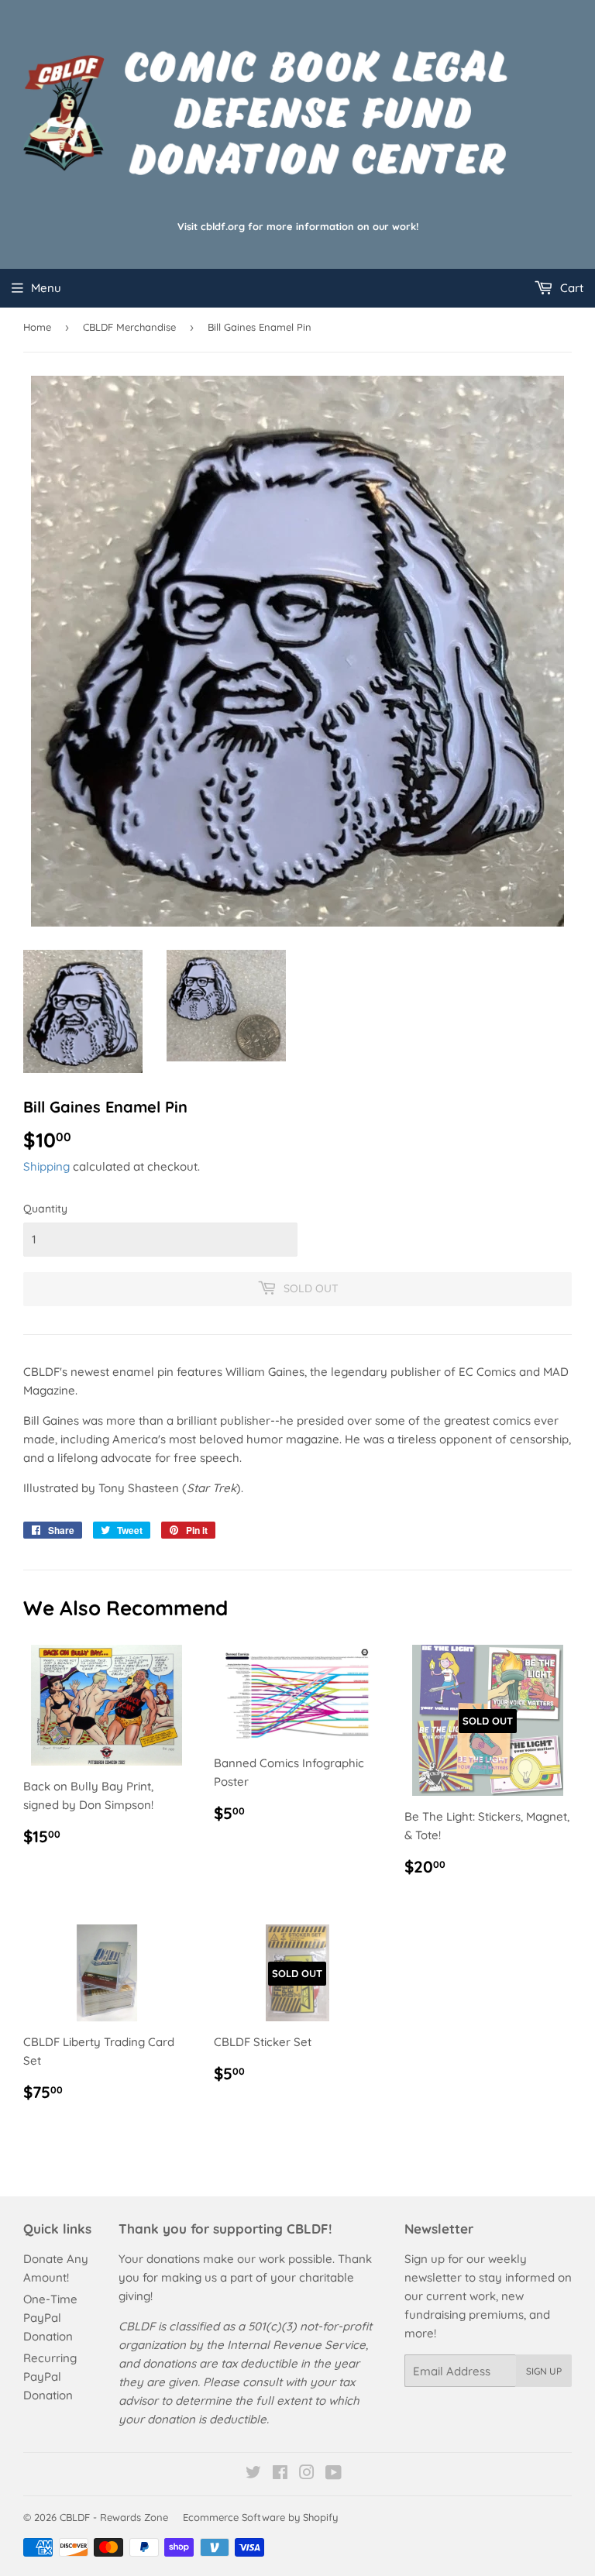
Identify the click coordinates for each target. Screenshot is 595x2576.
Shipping (46, 1166)
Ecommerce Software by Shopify (260, 2517)
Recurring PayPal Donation (50, 2377)
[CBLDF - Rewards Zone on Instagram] (307, 2474)
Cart (570, 288)
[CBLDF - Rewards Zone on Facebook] (280, 2474)
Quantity (45, 1209)
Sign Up (544, 2371)
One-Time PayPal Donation (50, 2318)
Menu (46, 288)
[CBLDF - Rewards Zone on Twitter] (253, 2474)
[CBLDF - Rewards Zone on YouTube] (334, 2474)
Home (37, 327)
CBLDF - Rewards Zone (114, 2517)
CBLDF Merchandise (129, 327)
